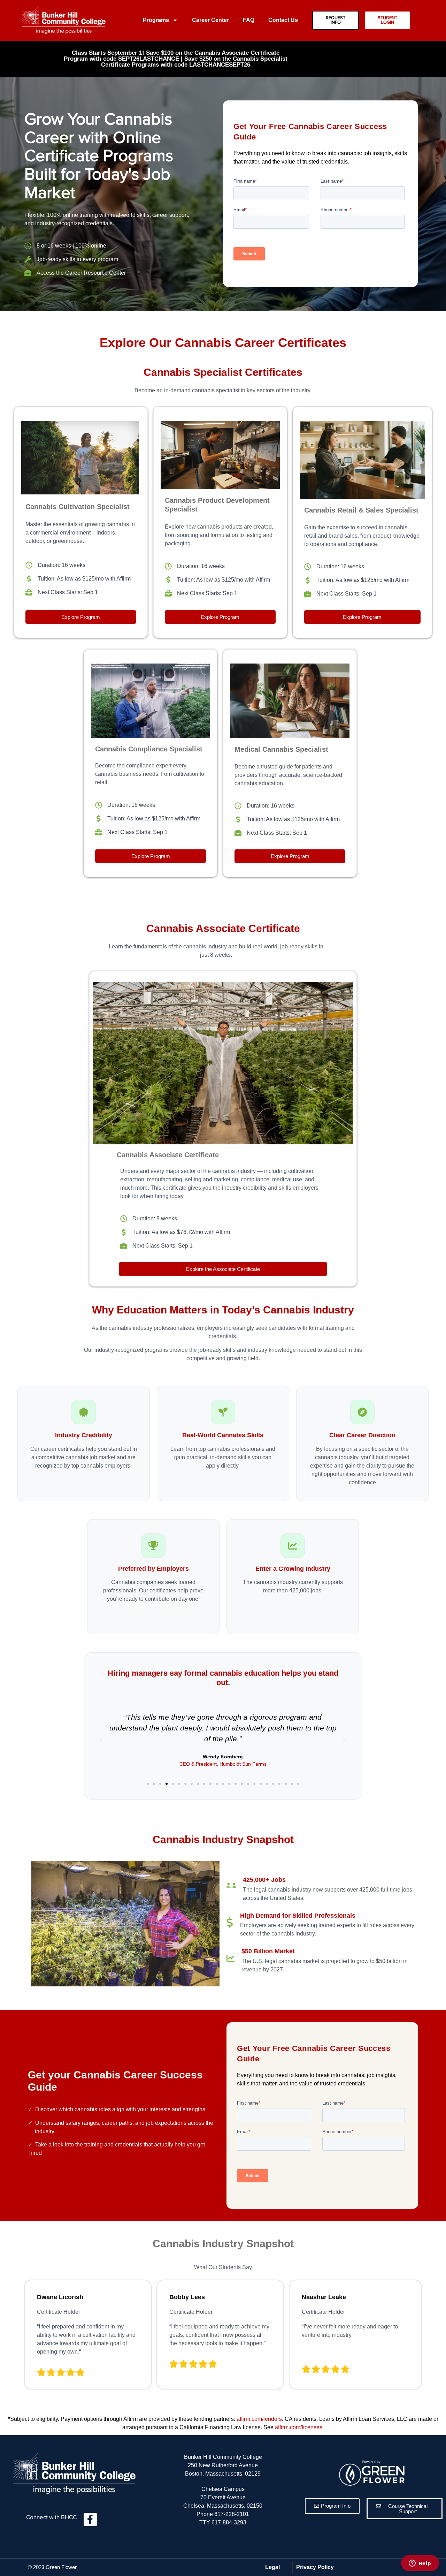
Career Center (210, 20)
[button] (148, 1784)
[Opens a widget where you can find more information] (420, 2564)
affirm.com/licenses (299, 2427)
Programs (156, 20)
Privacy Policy (315, 2567)
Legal (272, 2567)
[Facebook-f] (90, 2520)
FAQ (249, 20)
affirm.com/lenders (259, 2419)
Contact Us (283, 20)
